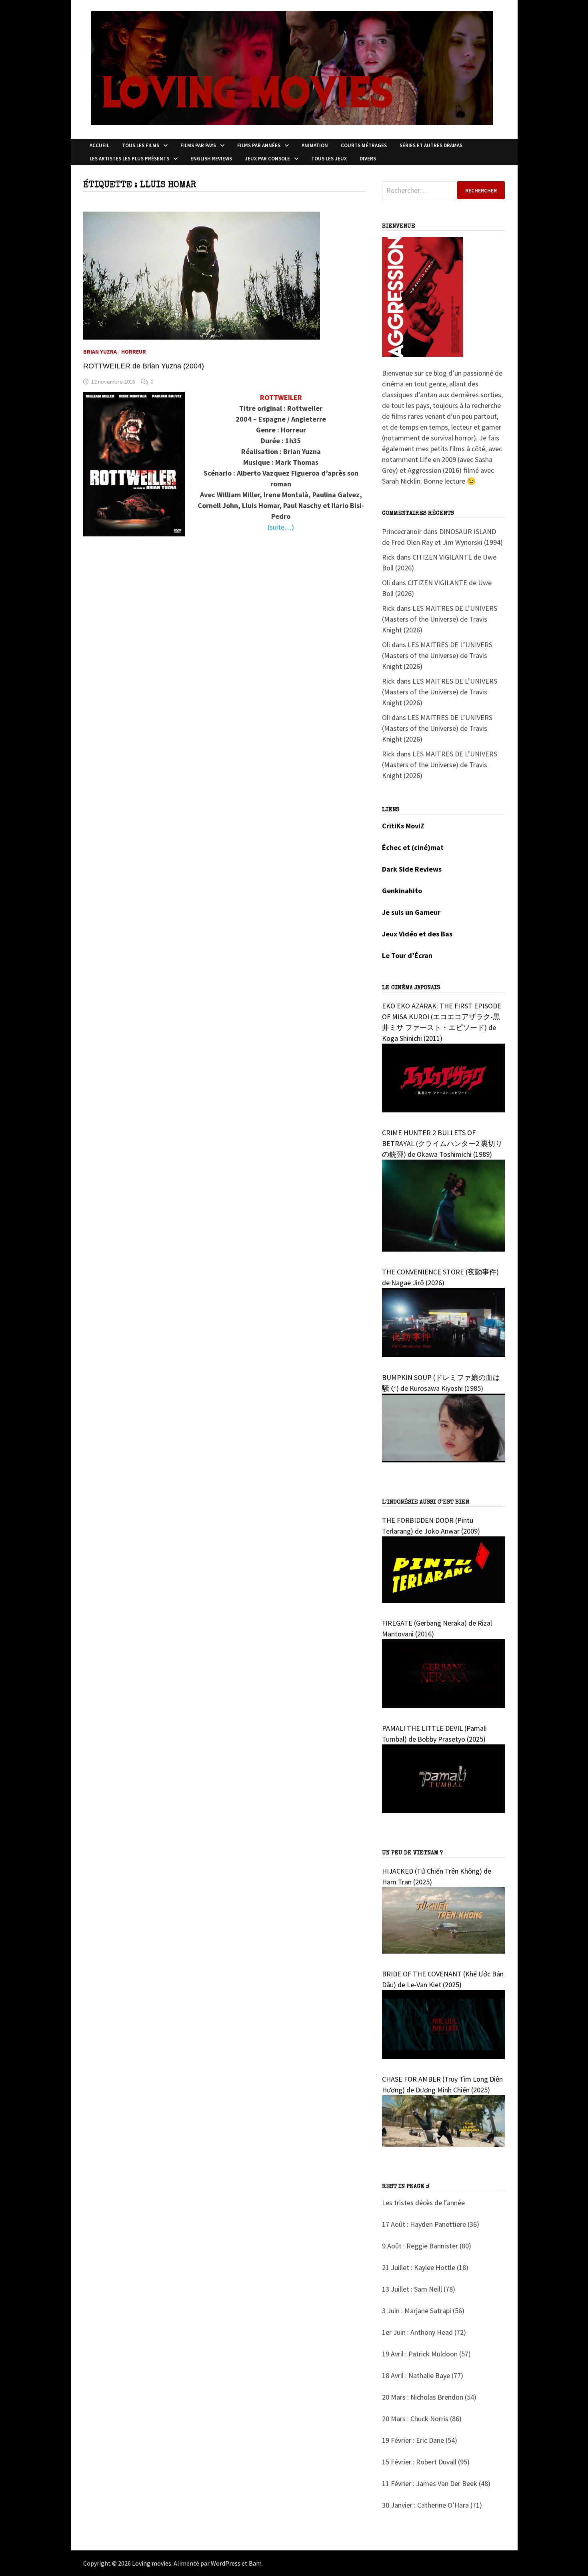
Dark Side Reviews (412, 869)
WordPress (226, 2563)
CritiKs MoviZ (403, 826)
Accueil (99, 145)
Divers (368, 159)
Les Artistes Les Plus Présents (129, 159)
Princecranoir (402, 531)
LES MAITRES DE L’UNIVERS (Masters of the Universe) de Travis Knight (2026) (440, 619)
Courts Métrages (364, 145)
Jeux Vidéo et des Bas (417, 934)
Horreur (134, 352)
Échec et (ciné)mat (413, 847)
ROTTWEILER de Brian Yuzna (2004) (144, 366)
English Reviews (211, 159)
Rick (388, 557)
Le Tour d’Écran (407, 955)
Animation (315, 145)
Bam (255, 2563)
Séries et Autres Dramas (431, 145)
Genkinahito (402, 891)
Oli (386, 583)
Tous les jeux (329, 159)
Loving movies (152, 2563)
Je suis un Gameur (411, 912)
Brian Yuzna (100, 352)
